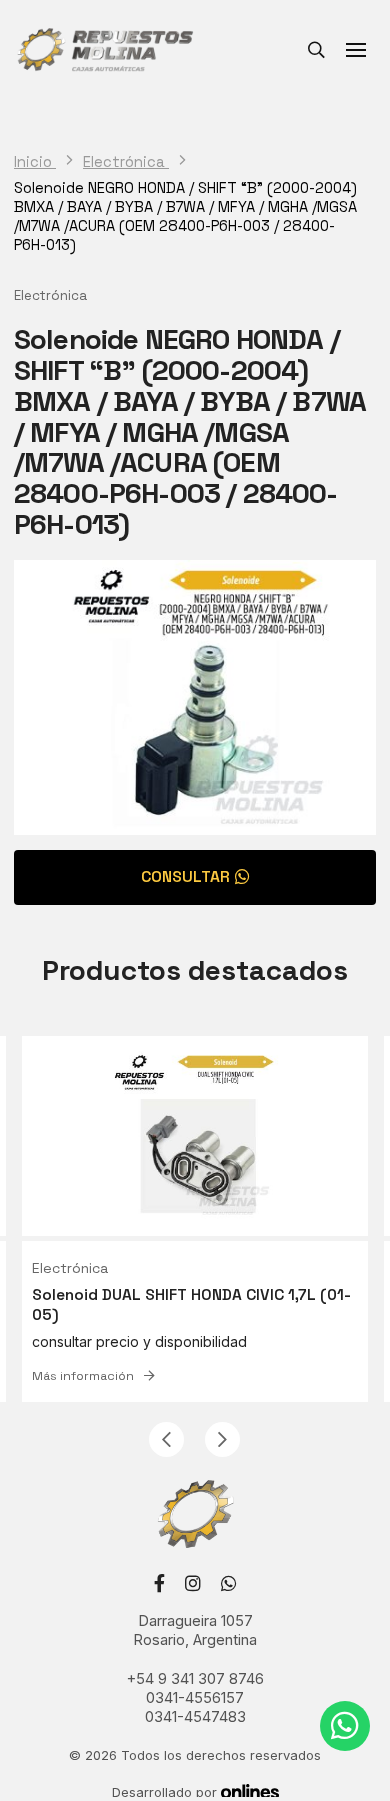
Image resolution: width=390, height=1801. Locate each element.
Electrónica (126, 162)
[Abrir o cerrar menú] (356, 50)
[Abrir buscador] (316, 50)
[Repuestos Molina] (104, 50)
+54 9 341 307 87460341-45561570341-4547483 (195, 1698)
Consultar (185, 877)
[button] (166, 1439)
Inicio (35, 162)
